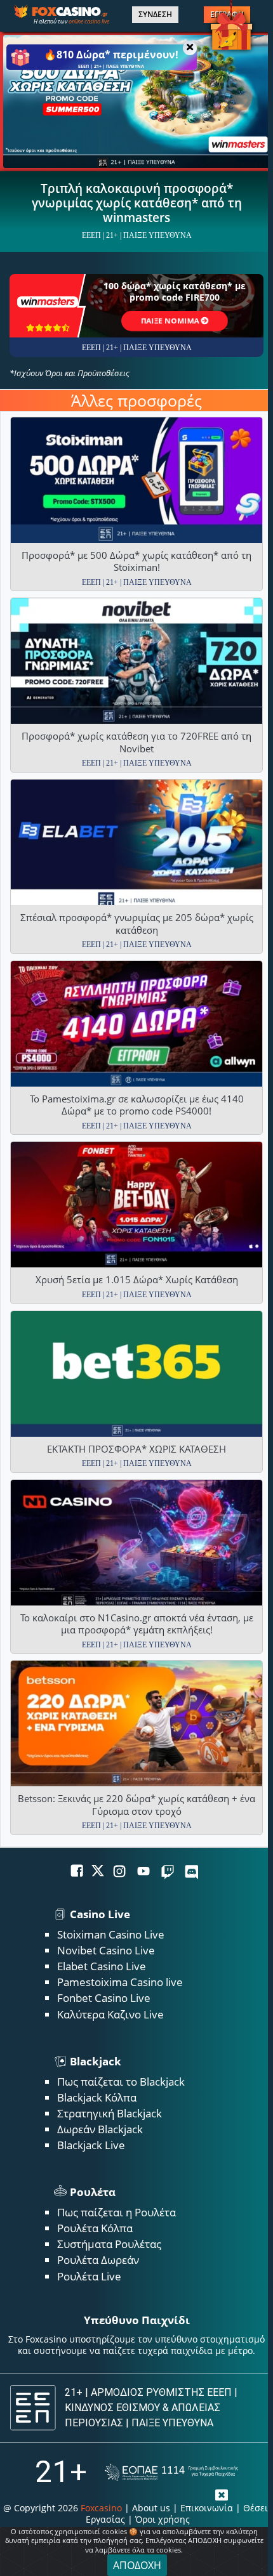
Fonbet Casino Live (104, 1998)
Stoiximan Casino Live (111, 1934)
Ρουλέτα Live (89, 2276)
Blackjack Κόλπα (97, 2097)
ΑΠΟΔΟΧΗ (137, 2565)
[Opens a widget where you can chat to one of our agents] (214, 2547)
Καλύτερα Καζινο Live (110, 2014)
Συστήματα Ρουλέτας (109, 2244)
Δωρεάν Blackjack (100, 2129)
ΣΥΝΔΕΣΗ (155, 15)
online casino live (89, 21)
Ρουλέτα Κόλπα (95, 2228)
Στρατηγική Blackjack (110, 2113)
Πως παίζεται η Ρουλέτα (117, 2212)
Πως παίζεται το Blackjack (121, 2082)
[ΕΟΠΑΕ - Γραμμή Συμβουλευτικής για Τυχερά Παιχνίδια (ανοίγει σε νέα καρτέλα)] (171, 2472)
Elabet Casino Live (102, 1966)
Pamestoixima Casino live (120, 1982)
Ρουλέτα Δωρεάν (98, 2260)
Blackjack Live (91, 2145)
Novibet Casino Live (106, 1950)
